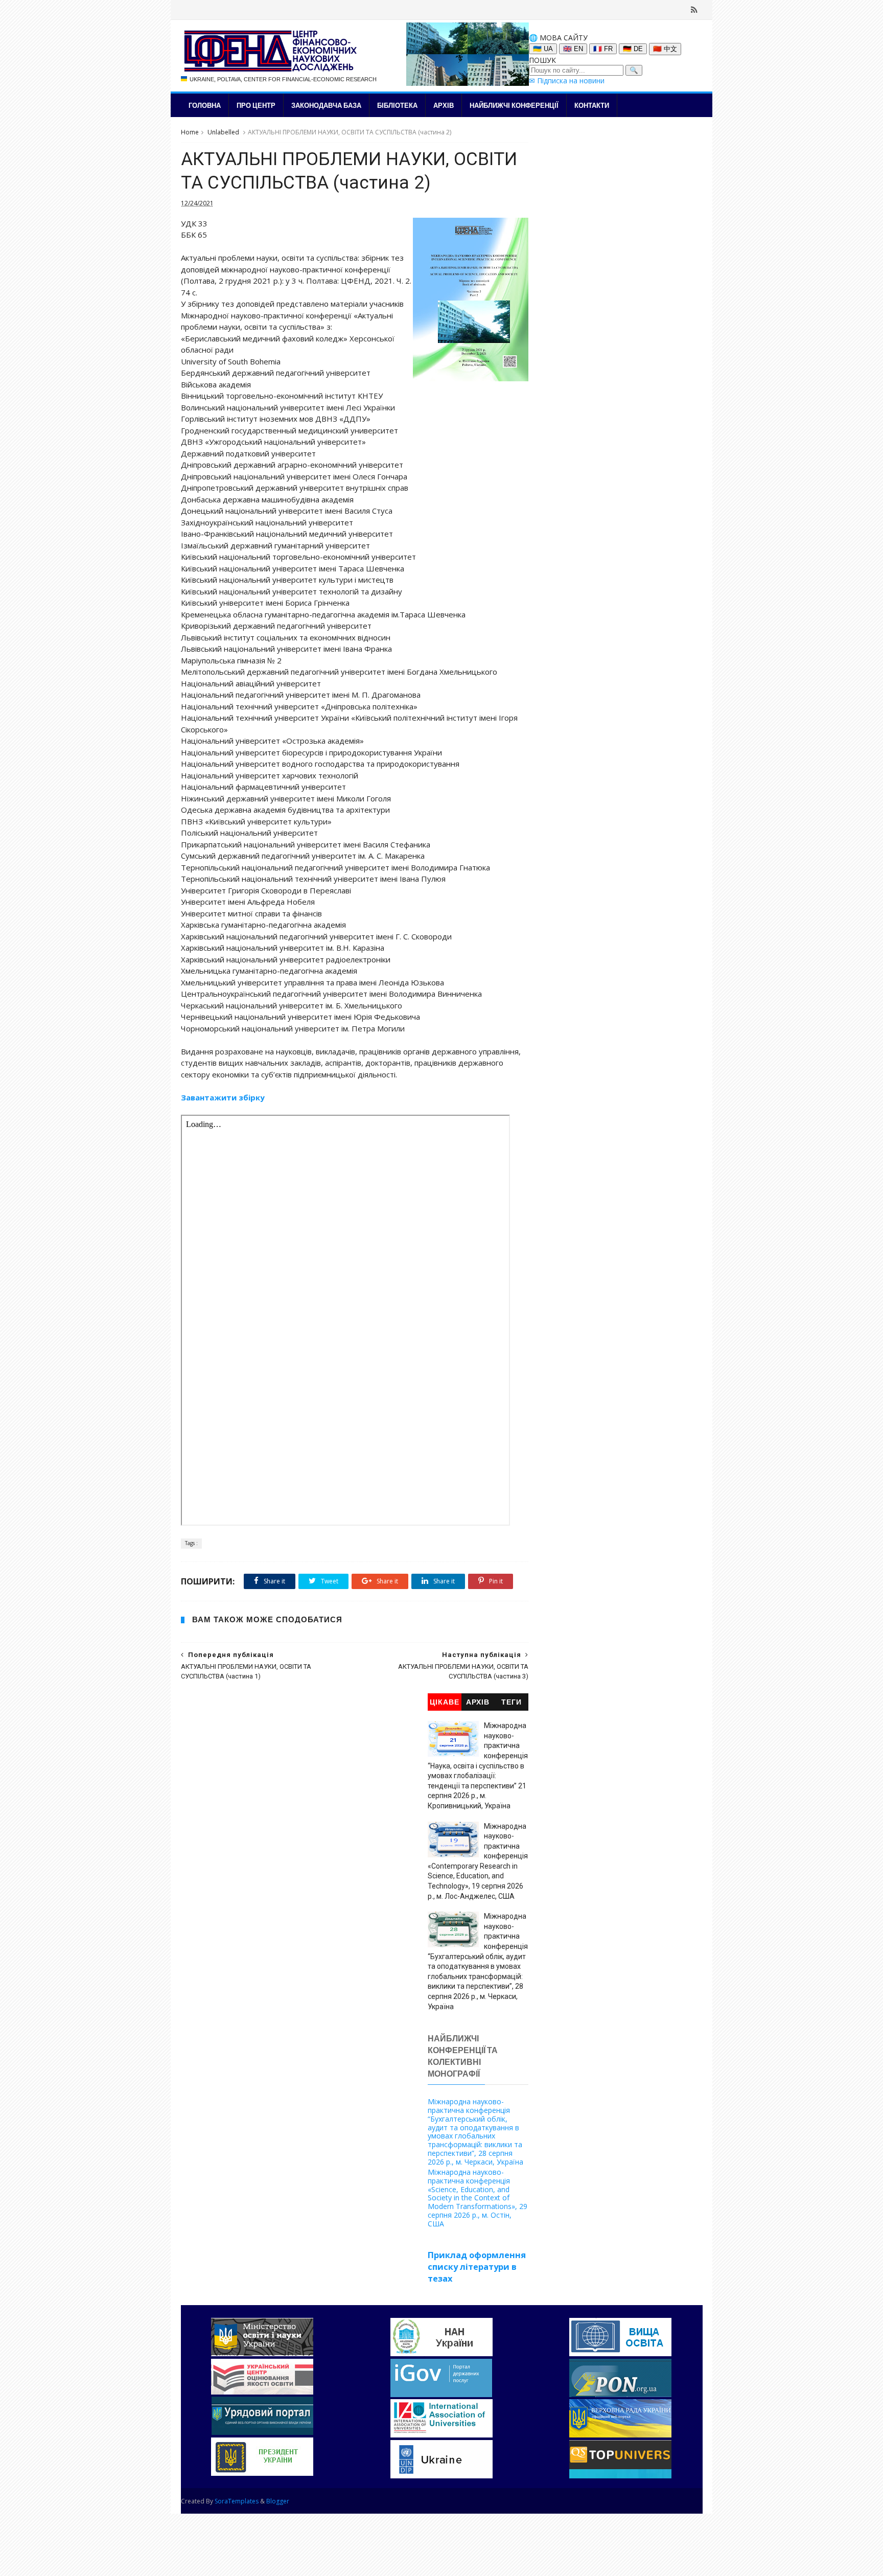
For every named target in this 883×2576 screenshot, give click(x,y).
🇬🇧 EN (573, 49)
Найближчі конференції (514, 105)
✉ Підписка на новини (567, 80)
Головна (205, 105)
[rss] (694, 10)
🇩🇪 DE (633, 49)
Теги (512, 1702)
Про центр (256, 105)
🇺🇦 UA (543, 49)
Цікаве (445, 1702)
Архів (444, 105)
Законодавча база (326, 105)
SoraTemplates (237, 2501)
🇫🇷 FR (603, 49)
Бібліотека (397, 105)
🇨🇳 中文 (665, 49)
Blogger (278, 2501)
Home (190, 132)
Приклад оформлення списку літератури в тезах (477, 2267)
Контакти (592, 105)
